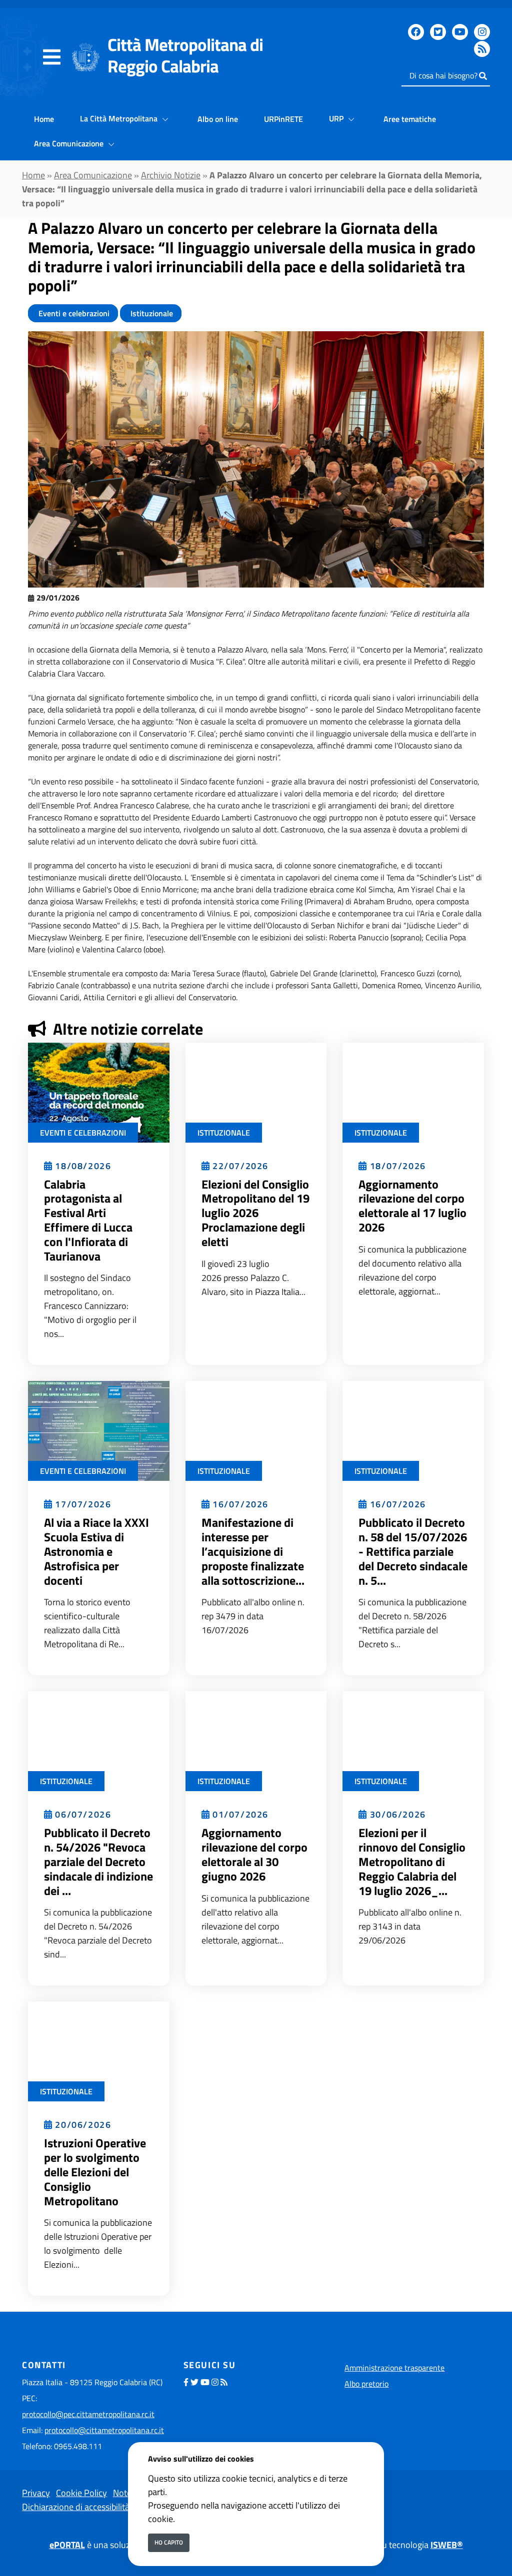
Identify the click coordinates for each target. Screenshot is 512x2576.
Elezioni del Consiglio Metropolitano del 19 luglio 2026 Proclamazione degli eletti (255, 1213)
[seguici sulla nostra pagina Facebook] (416, 32)
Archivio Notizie (171, 175)
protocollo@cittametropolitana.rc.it (104, 2430)
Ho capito (169, 2542)
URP (337, 118)
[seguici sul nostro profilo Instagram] (482, 32)
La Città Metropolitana (120, 118)
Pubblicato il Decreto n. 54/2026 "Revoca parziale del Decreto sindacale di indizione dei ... (98, 1861)
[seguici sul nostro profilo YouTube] (460, 32)
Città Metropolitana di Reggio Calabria (185, 55)
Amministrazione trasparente (394, 2368)
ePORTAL (67, 2545)
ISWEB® (447, 2545)
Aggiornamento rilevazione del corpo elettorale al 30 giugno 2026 (254, 1854)
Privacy (36, 2493)
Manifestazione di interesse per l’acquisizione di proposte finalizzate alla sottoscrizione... (253, 1551)
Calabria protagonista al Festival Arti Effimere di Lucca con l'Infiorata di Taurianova (88, 1220)
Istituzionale (151, 313)
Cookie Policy (81, 2493)
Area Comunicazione (70, 143)
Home (44, 119)
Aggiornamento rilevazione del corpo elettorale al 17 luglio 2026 (412, 1206)
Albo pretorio (366, 2384)
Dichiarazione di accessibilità (76, 2507)
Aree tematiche (410, 119)
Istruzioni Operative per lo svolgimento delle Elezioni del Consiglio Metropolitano (95, 2172)
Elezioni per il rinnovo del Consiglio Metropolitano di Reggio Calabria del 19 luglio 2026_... (412, 1861)
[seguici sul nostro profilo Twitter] (438, 32)
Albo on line (218, 119)
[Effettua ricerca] (483, 76)
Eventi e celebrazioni (73, 313)
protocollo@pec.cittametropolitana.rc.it (88, 2414)
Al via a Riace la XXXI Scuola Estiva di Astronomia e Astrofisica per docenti (96, 1551)
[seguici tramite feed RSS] (482, 49)
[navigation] (52, 57)
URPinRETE (283, 119)
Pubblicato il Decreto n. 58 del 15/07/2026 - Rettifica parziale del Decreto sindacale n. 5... (413, 1551)
